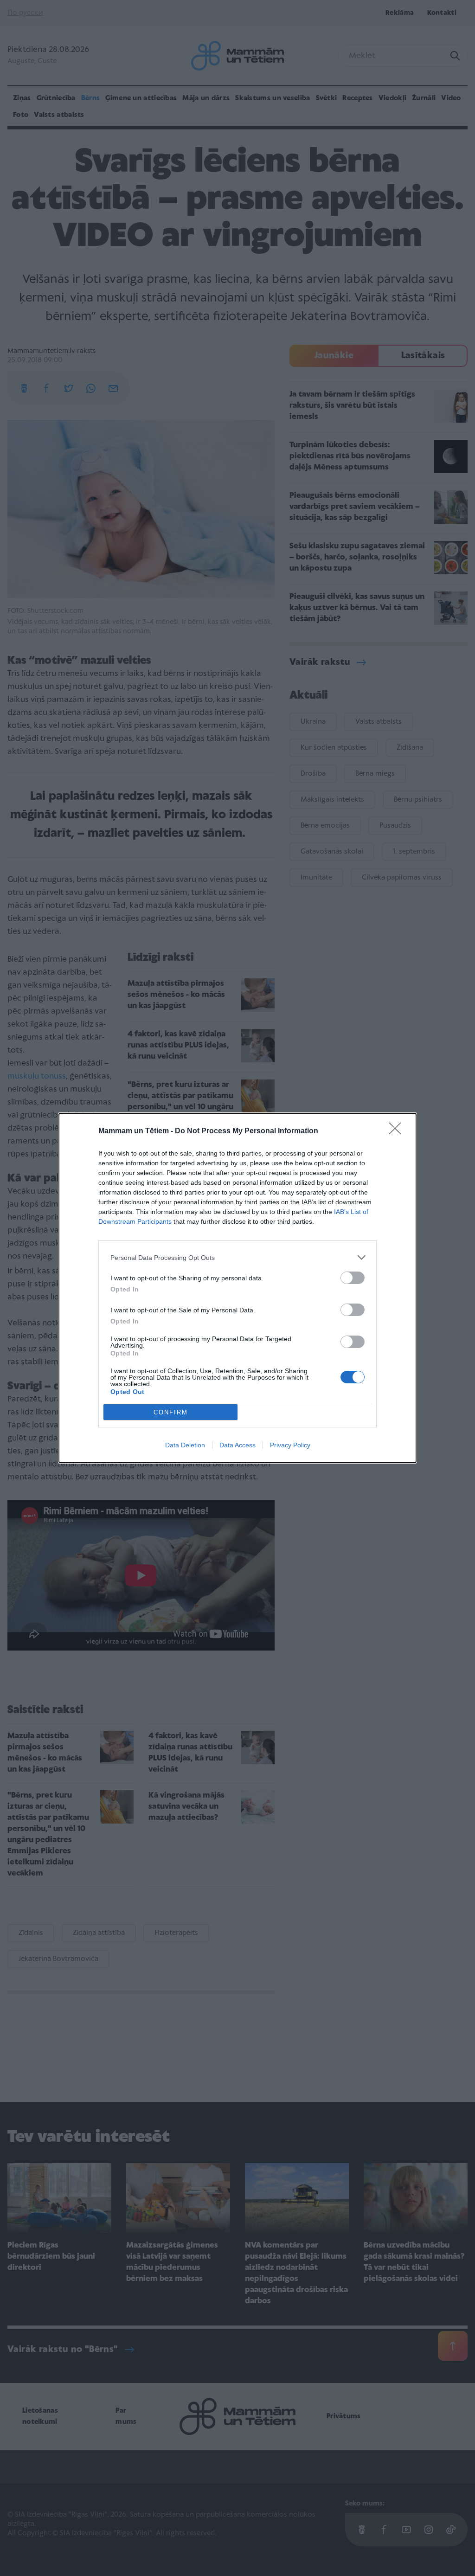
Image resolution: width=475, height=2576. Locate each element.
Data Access (237, 1445)
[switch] (353, 1278)
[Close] (398, 1131)
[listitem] (237, 1257)
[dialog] (237, 1288)
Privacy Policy (290, 1445)
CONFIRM (171, 1412)
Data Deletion (185, 1445)
